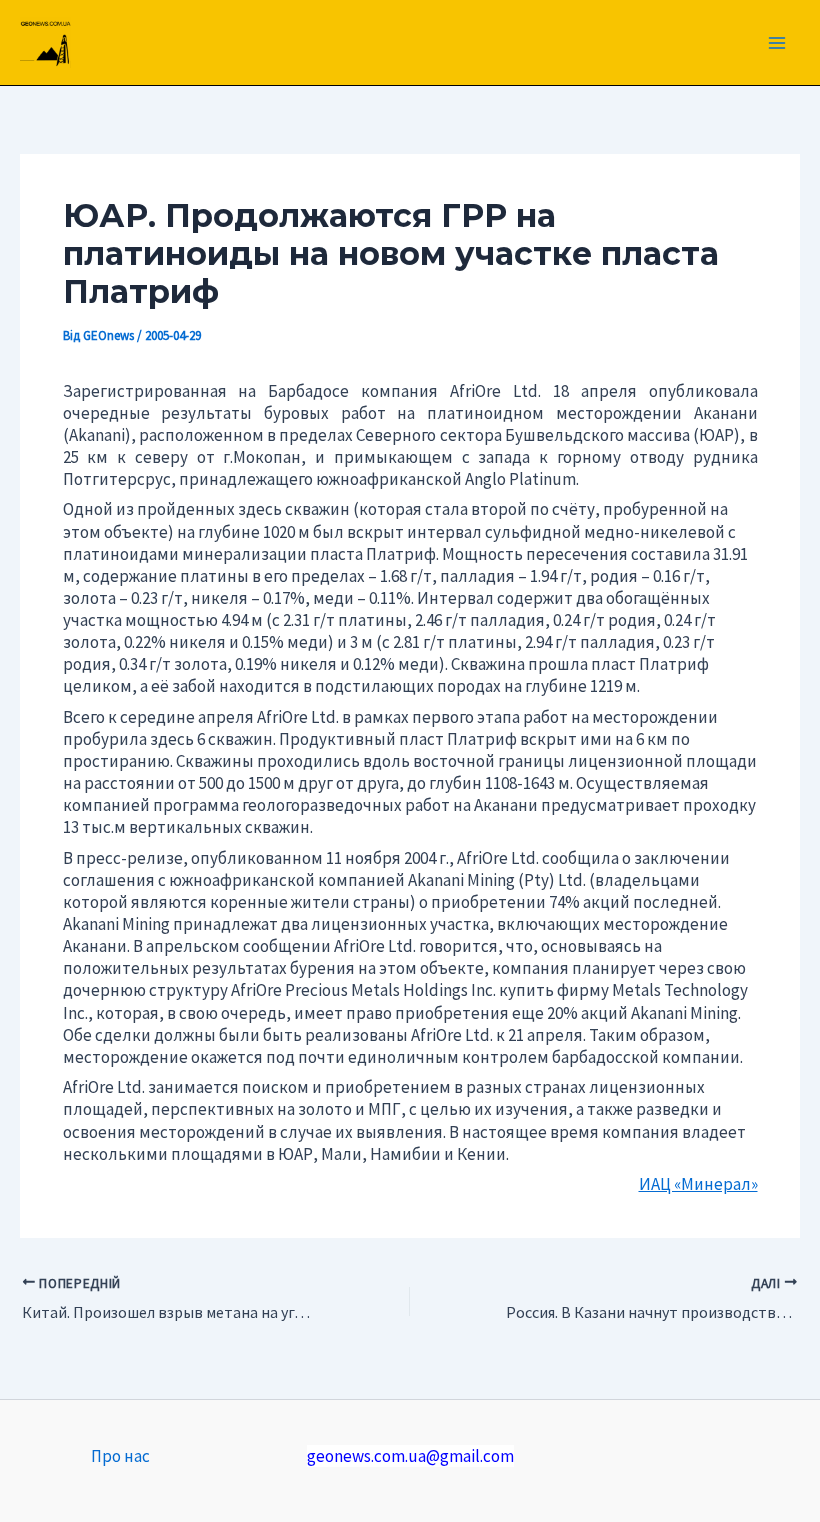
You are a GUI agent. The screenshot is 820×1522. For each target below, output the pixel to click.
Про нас (120, 1456)
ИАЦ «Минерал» (698, 1184)
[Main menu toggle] (778, 43)
